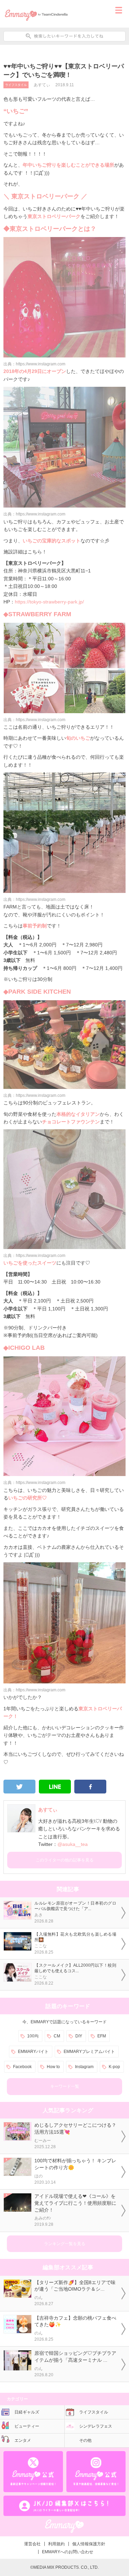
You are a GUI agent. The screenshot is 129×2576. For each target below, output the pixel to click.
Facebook (22, 2067)
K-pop (114, 2067)
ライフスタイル (16, 85)
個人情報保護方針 (89, 2544)
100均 (33, 2036)
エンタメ (23, 2440)
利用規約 (56, 2544)
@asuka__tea (73, 1844)
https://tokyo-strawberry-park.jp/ (49, 602)
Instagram (84, 2067)
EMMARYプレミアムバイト (89, 2052)
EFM (102, 2036)
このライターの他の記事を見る (65, 1860)
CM (57, 2036)
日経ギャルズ (27, 2412)
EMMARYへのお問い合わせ (68, 2552)
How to (53, 2067)
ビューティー (27, 2426)
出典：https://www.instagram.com (34, 364)
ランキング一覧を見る (65, 2244)
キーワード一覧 (65, 2086)
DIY (79, 2036)
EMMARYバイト (33, 2052)
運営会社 (32, 2544)
